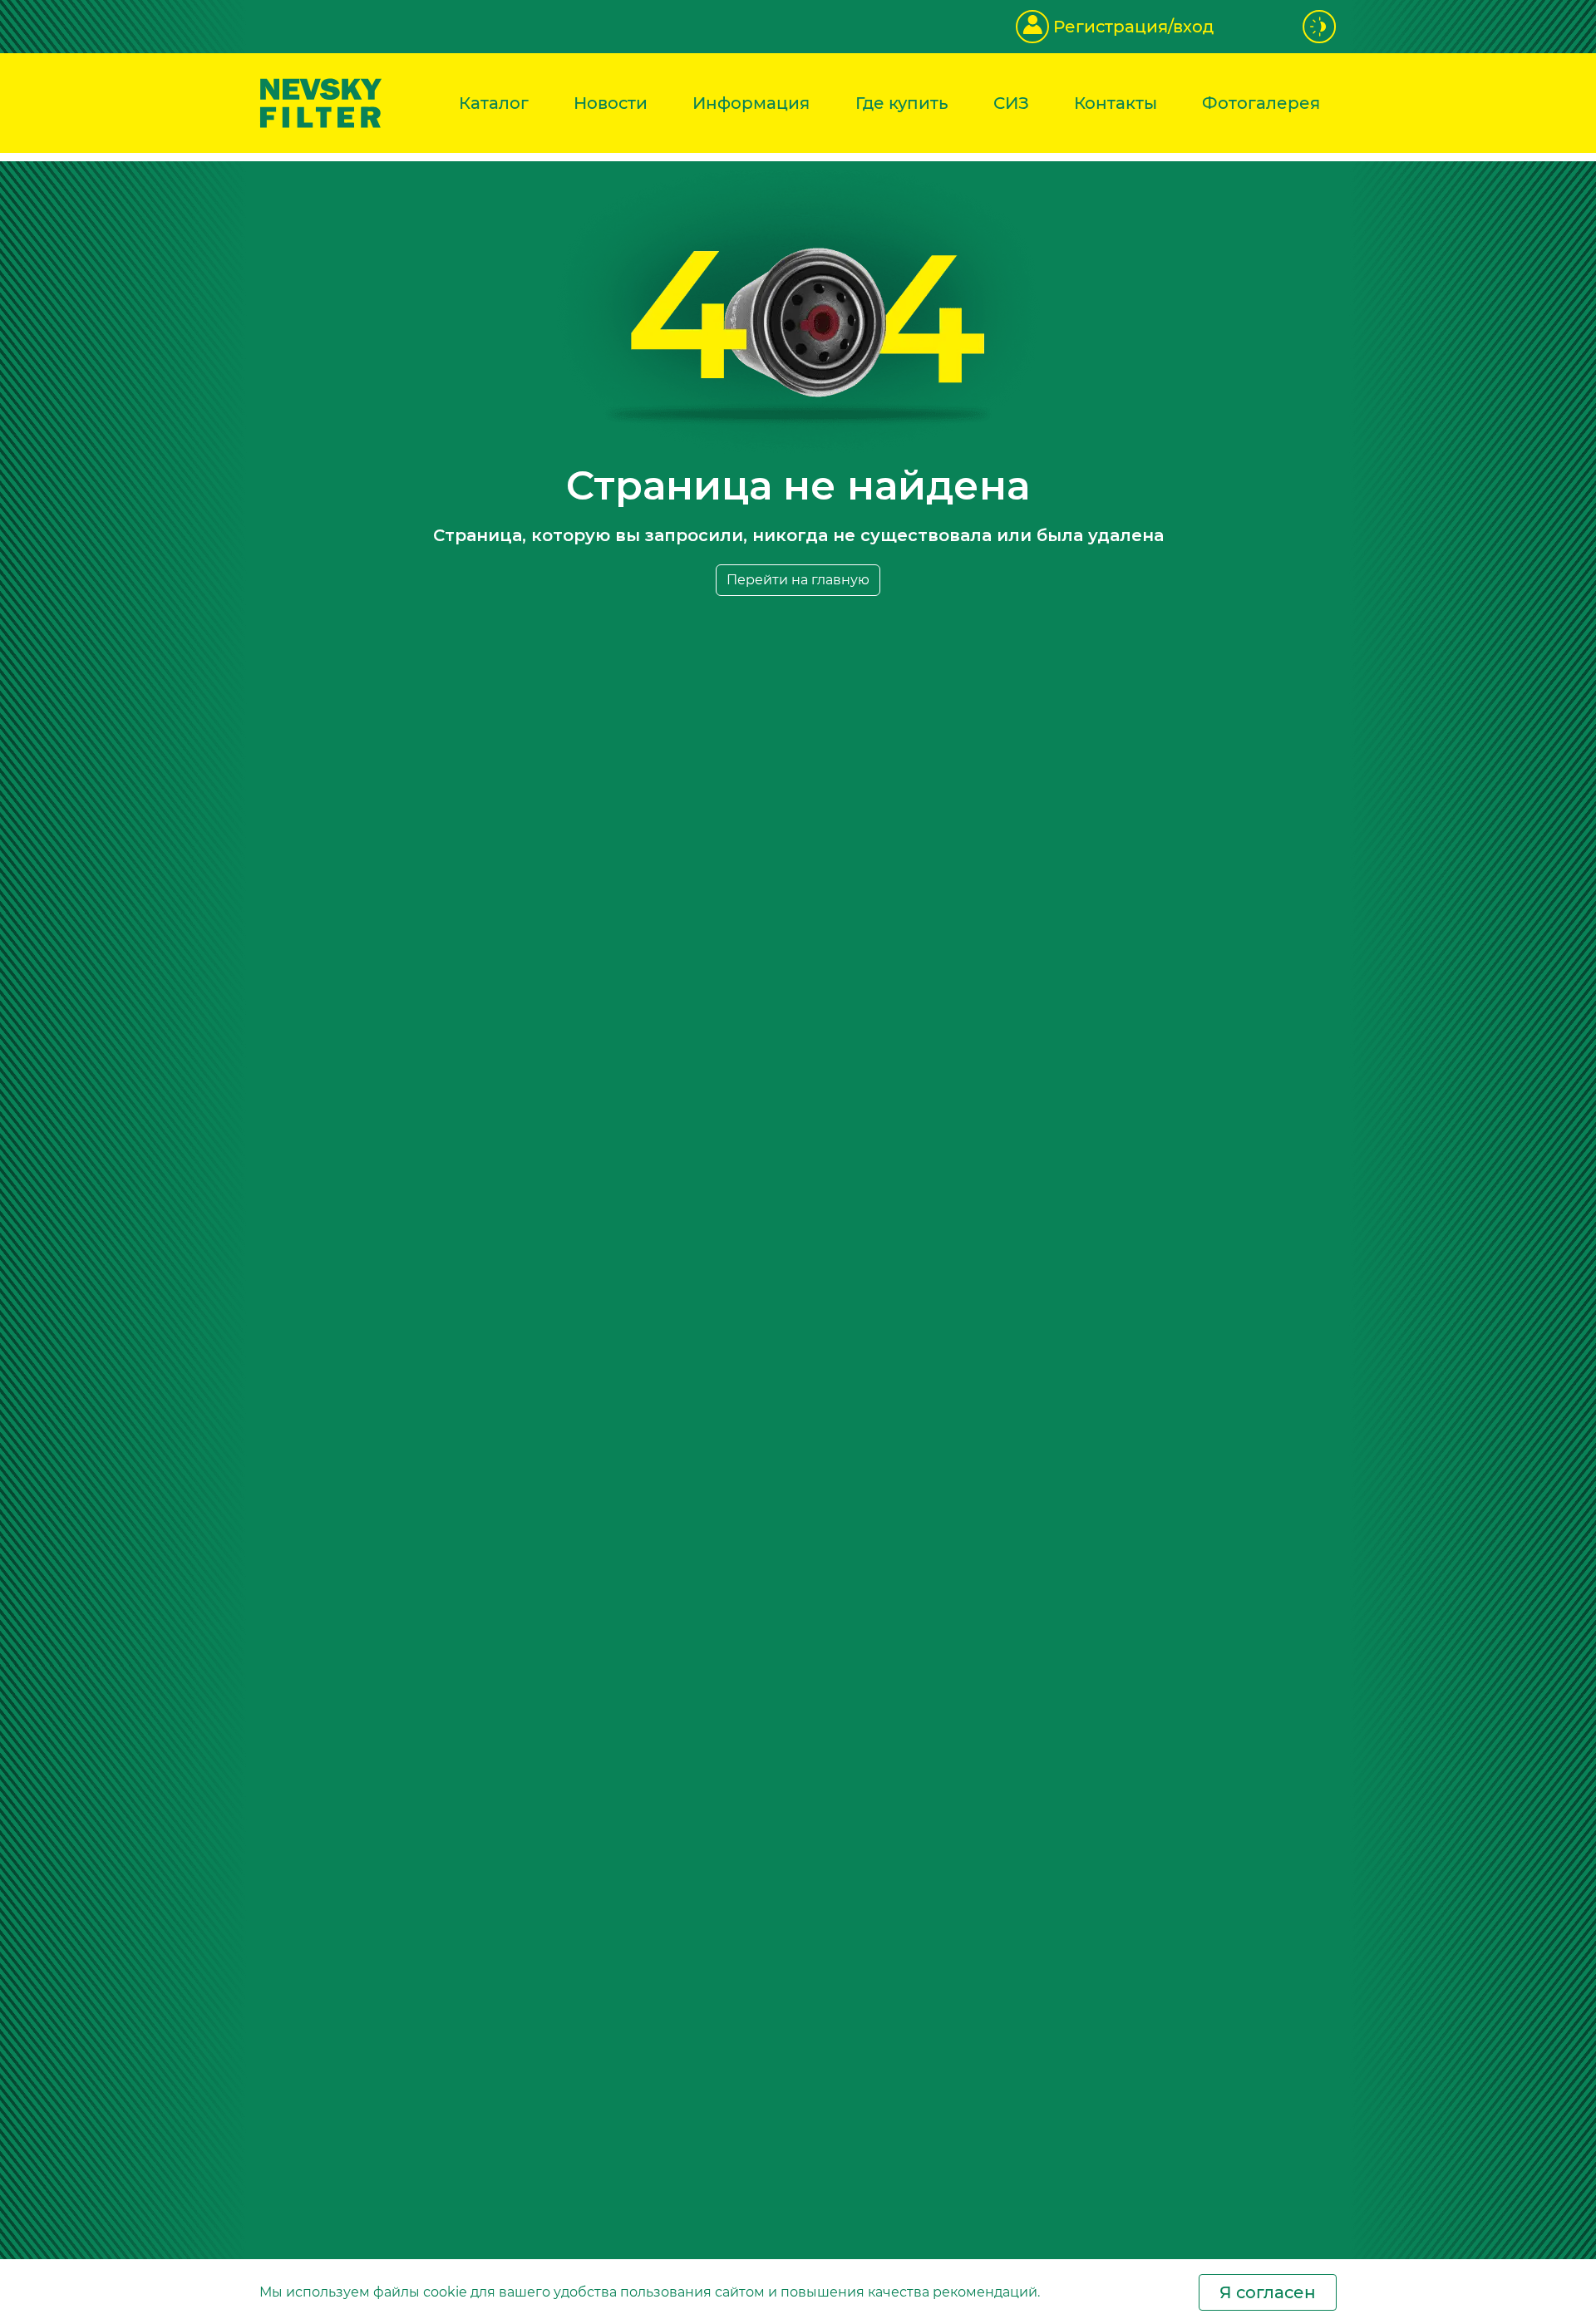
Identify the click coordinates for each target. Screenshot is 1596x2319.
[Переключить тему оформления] (1320, 27)
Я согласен (1268, 2292)
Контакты (1116, 103)
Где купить (902, 103)
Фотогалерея (1261, 103)
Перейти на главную (798, 580)
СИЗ (1011, 103)
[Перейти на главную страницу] (321, 102)
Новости (611, 103)
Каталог (494, 103)
